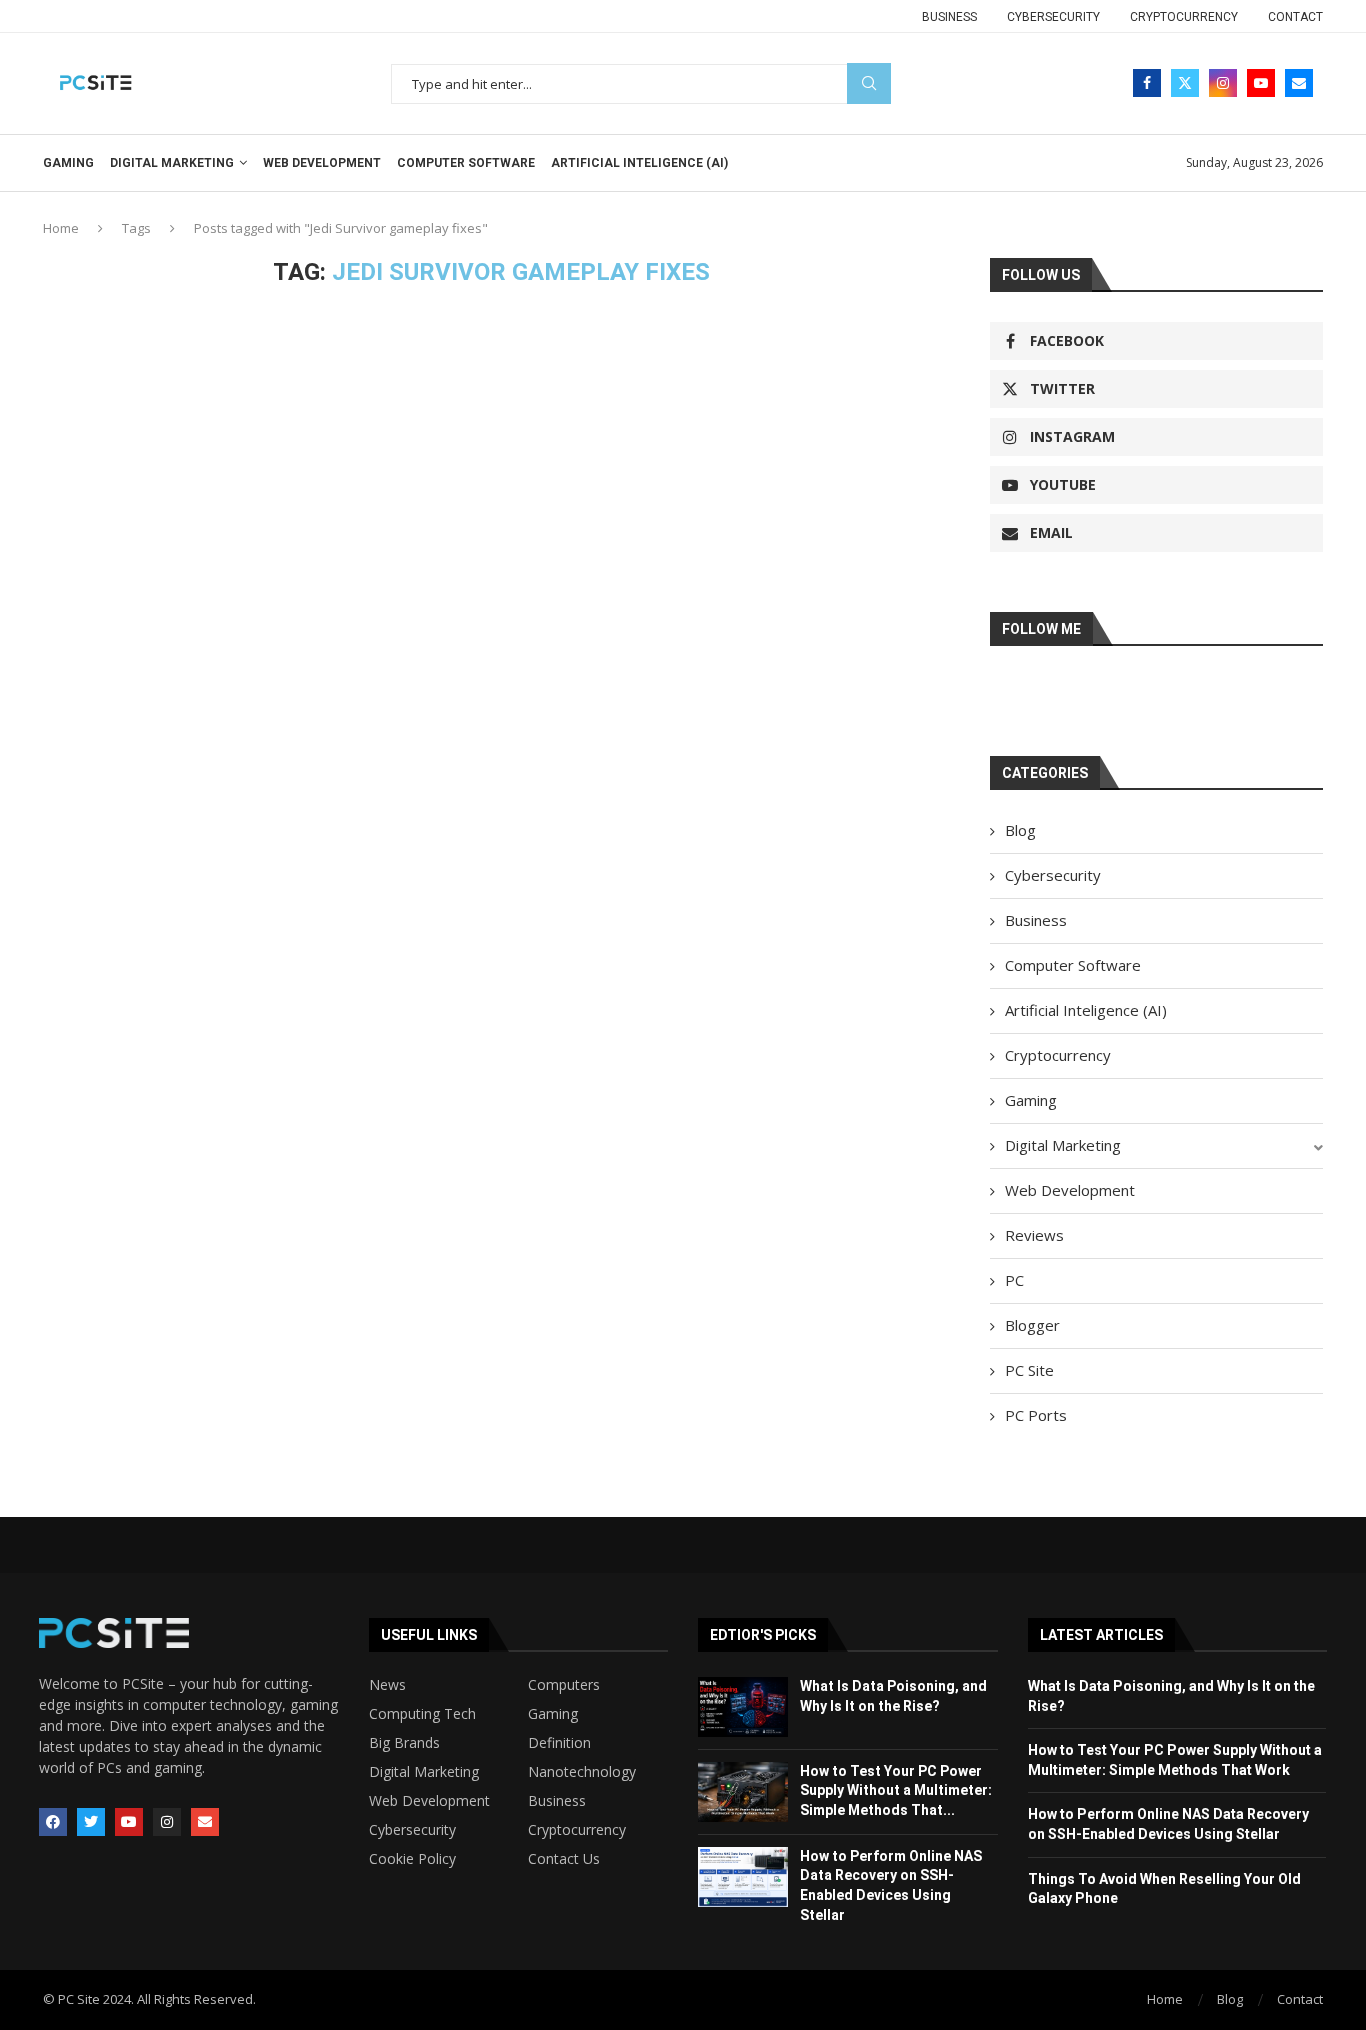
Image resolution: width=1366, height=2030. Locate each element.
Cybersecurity (1053, 17)
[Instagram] (1223, 83)
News (387, 1685)
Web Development (322, 163)
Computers (564, 1685)
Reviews (1034, 1235)
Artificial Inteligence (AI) (639, 163)
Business (949, 17)
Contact (1295, 17)
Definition (559, 1743)
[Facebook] (1147, 83)
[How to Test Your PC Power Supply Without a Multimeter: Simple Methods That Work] (743, 1792)
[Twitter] (1185, 83)
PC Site (1029, 1370)
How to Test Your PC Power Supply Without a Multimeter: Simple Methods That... (896, 1790)
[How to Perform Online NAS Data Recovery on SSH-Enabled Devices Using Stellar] (743, 1877)
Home (61, 228)
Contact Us (564, 1859)
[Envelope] (205, 1822)
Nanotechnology (582, 1772)
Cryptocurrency (1184, 17)
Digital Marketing (172, 163)
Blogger (1032, 1325)
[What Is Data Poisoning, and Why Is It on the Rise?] (743, 1707)
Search (869, 83)
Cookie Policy (412, 1859)
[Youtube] (1261, 83)
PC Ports (1036, 1415)
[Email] (1299, 83)
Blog (1020, 830)
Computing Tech (422, 1714)
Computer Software (466, 163)
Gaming (68, 163)
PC (1014, 1280)
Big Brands (404, 1743)
